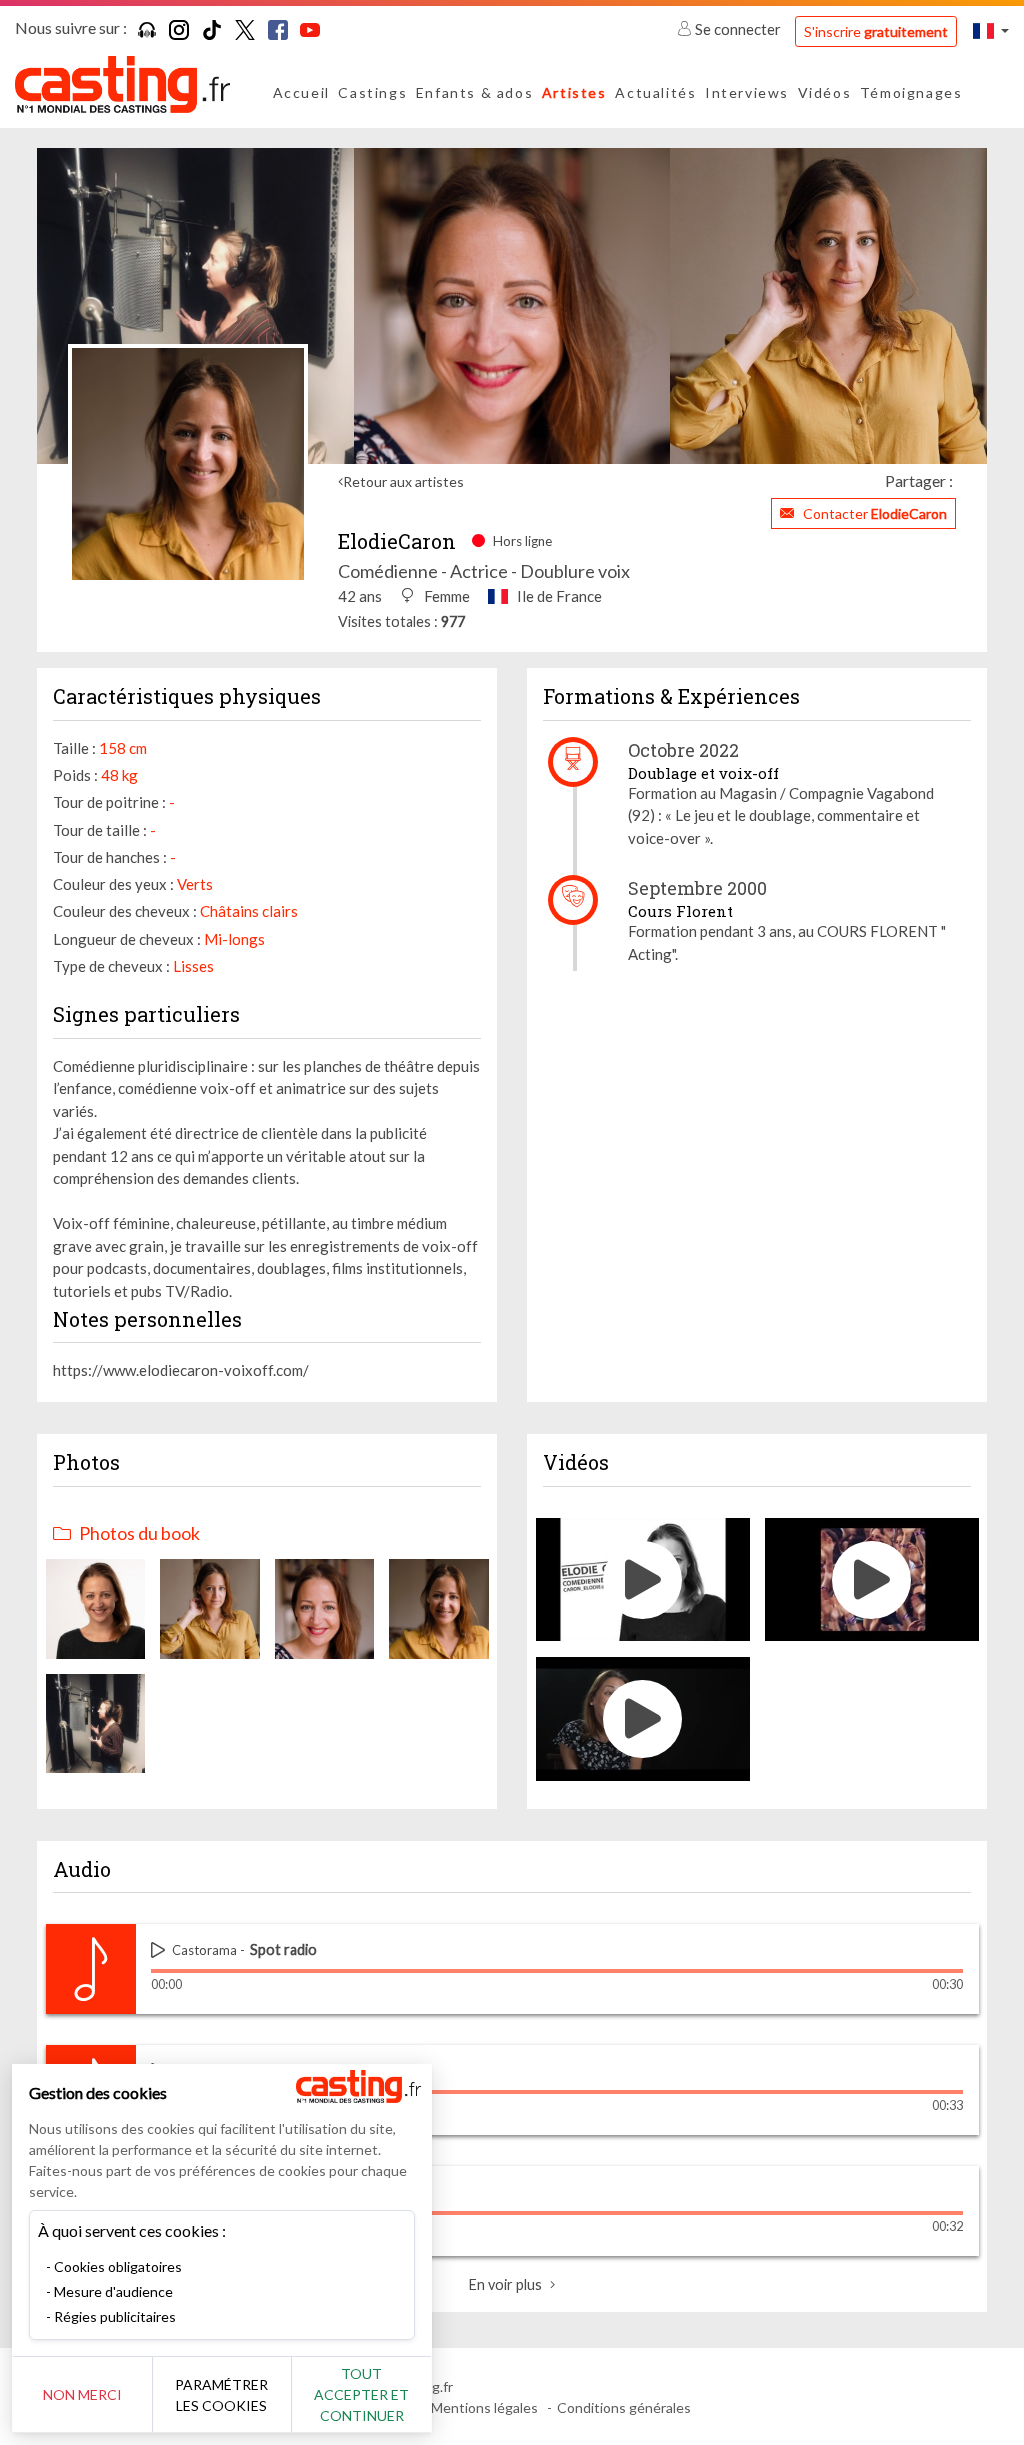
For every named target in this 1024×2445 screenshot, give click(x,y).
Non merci (82, 2394)
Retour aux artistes (403, 481)
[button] (991, 30)
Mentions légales (484, 2407)
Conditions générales (624, 2407)
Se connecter (738, 29)
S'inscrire (876, 31)
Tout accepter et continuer (361, 2394)
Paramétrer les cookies (221, 2395)
